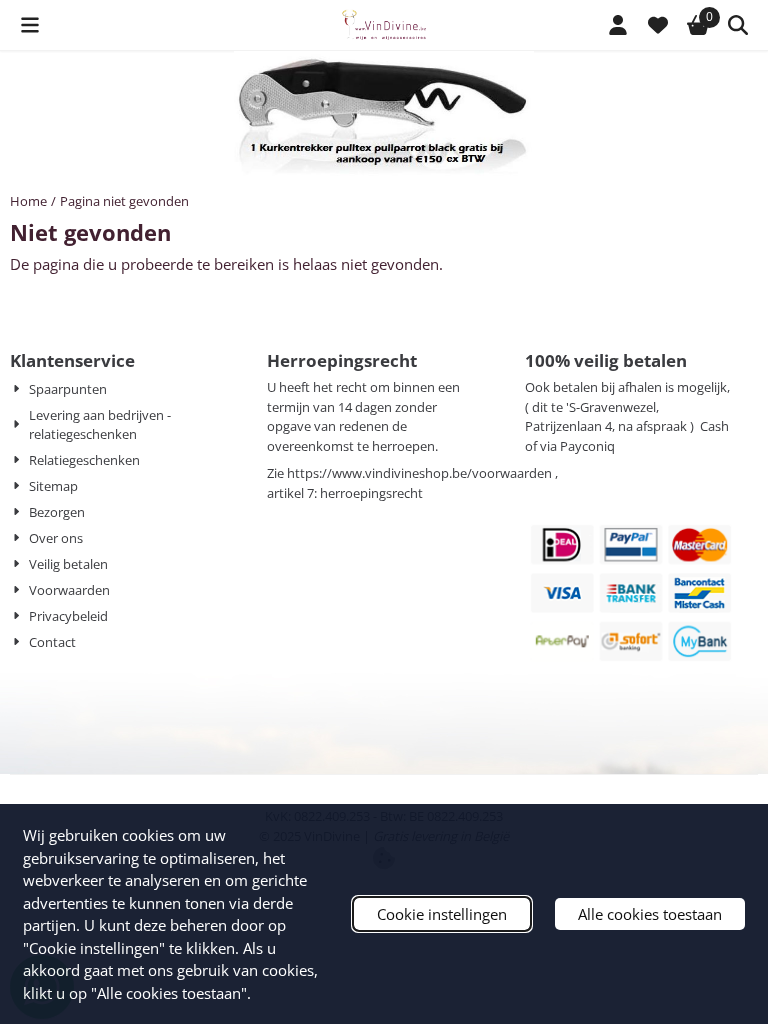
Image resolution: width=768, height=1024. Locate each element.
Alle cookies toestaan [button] (650, 914)
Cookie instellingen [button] (442, 914)
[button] (30, 25)
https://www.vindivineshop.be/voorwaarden (419, 473)
